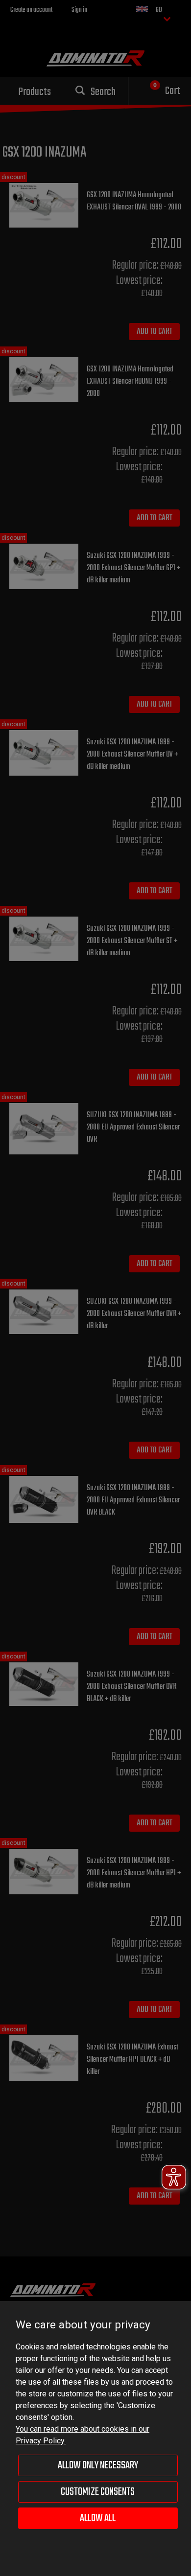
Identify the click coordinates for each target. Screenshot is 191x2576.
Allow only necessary (98, 2465)
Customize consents (98, 2492)
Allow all (98, 2518)
